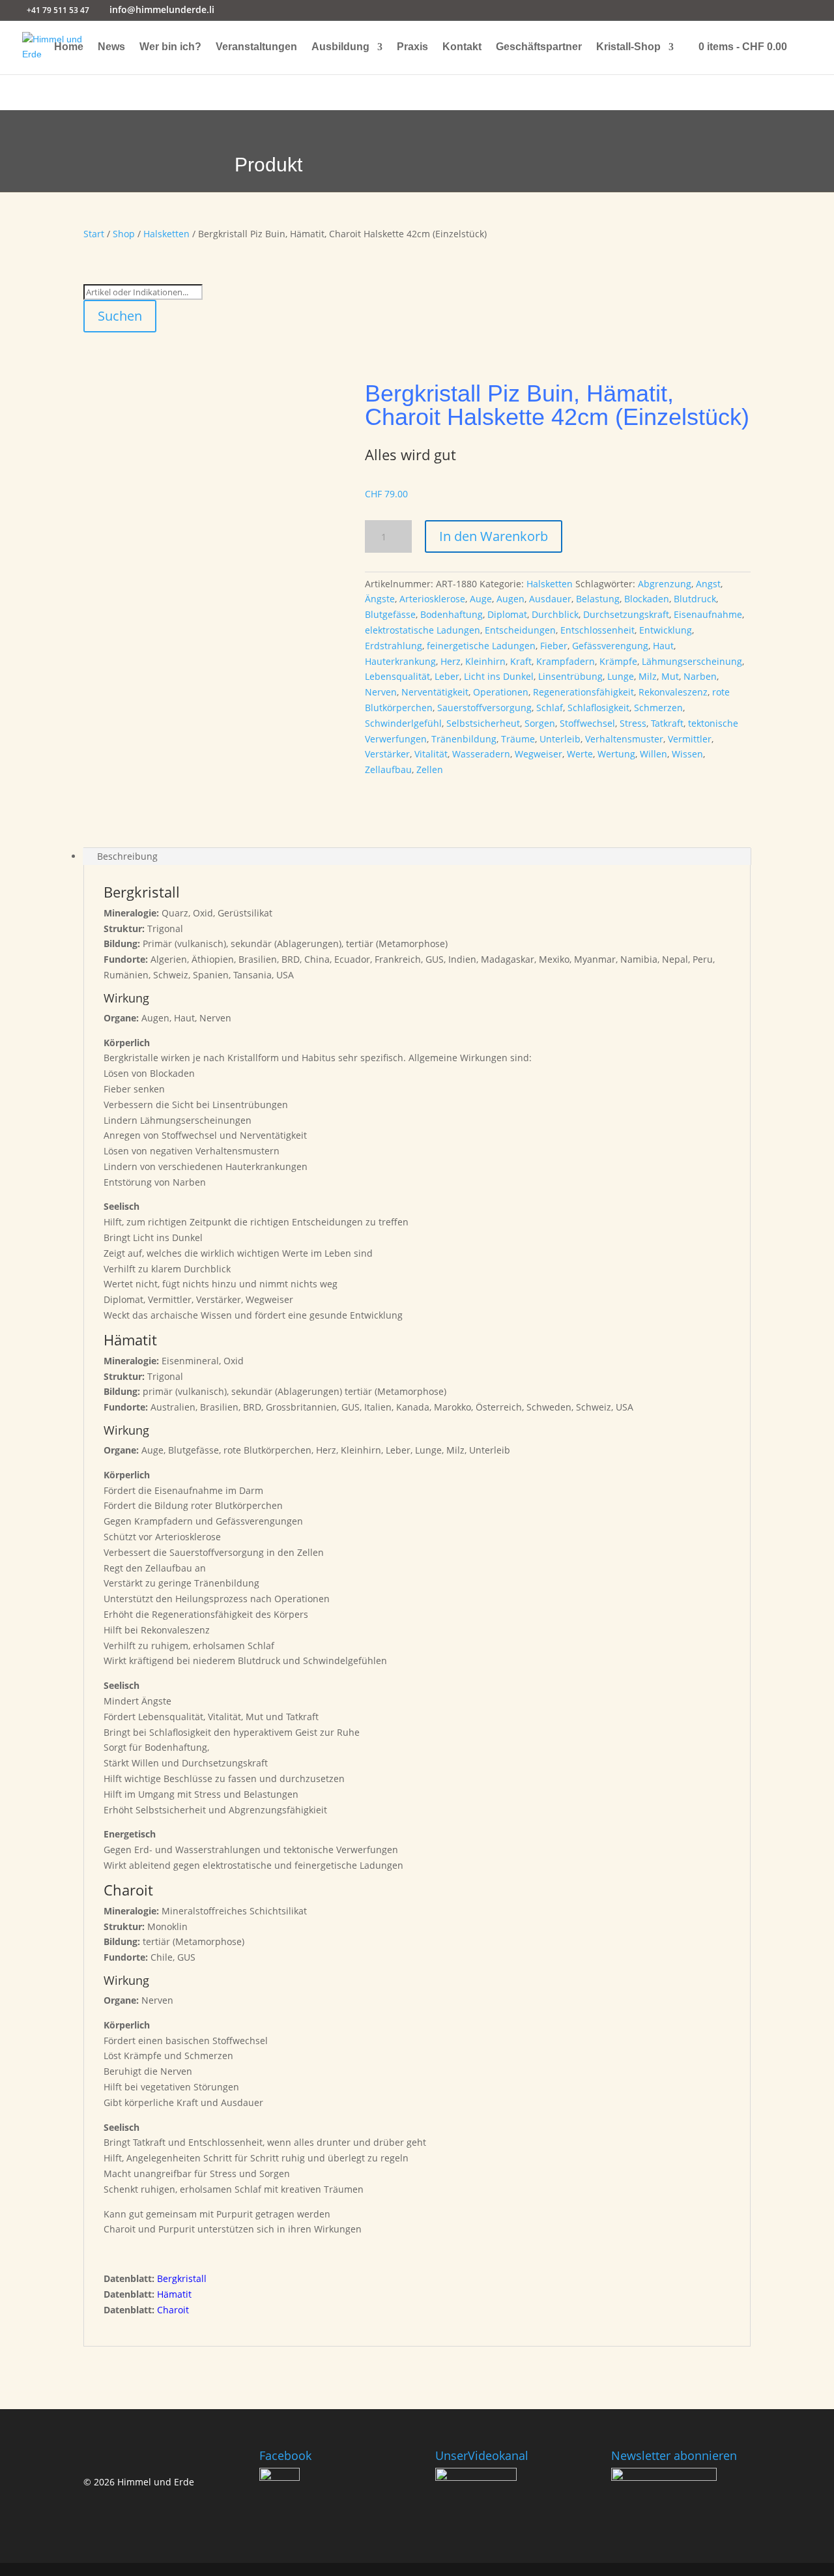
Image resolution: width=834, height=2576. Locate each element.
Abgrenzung (665, 584)
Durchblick (555, 614)
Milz (648, 676)
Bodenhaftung (452, 614)
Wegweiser (539, 754)
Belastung (598, 599)
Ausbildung (340, 47)
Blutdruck (695, 599)
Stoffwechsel (587, 723)
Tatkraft (667, 723)
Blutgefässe (390, 614)
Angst (708, 584)
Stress (633, 723)
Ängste (380, 599)
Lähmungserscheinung (692, 661)
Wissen (687, 754)
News (111, 47)
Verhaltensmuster (624, 739)
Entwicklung (666, 630)
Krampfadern (566, 661)
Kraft (521, 661)
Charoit (173, 2310)
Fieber (554, 646)
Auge (481, 599)
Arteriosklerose (432, 599)
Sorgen (540, 723)
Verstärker (387, 754)
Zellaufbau (388, 769)
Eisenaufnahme (708, 614)
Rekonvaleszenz (673, 692)
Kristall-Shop (628, 47)
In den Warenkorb (494, 536)
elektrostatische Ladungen (423, 630)
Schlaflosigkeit (598, 708)
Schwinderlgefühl (403, 723)
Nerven (381, 692)
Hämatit (174, 2294)
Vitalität (431, 754)
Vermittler (690, 739)
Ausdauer (550, 599)
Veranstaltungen (256, 47)
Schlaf (550, 708)
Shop (124, 234)
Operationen (501, 692)
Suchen (120, 316)
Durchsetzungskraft (626, 614)
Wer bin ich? (170, 47)
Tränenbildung (464, 739)
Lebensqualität (397, 676)
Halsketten (166, 234)
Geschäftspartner (539, 47)
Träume (518, 739)
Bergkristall (182, 2278)
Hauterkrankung (400, 661)
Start (94, 234)
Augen (510, 599)
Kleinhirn (485, 661)
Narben (700, 676)
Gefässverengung (610, 646)
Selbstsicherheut (483, 723)
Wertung (616, 754)
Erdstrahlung (394, 646)
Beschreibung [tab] (127, 856)
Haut (663, 646)
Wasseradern (481, 754)
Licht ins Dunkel (499, 676)
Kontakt (462, 47)
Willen (654, 754)
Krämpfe (618, 661)
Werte (580, 754)
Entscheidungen (520, 630)
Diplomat (507, 614)
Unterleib (560, 739)
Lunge (621, 676)
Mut (670, 676)
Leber (447, 676)
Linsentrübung (570, 676)
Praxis (412, 47)
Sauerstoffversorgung (484, 708)
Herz (451, 661)
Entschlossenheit (597, 630)
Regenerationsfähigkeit (583, 692)
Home (69, 47)
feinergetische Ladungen (481, 646)
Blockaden (647, 599)
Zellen (430, 769)
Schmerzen (658, 708)
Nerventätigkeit (435, 692)
